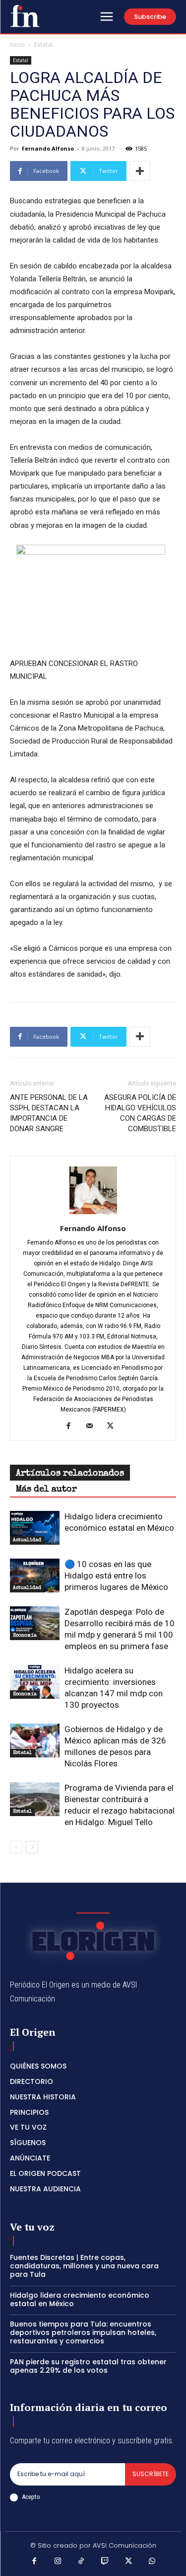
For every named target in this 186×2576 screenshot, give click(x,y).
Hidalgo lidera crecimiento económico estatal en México (80, 2299)
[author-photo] (93, 1214)
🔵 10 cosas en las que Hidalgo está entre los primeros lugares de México (116, 1576)
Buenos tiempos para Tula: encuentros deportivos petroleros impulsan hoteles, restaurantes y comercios (83, 2332)
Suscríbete (151, 2474)
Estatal (43, 44)
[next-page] (32, 1847)
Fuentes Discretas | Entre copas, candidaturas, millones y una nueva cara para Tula (84, 2266)
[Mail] (93, 1426)
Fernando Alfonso (48, 148)
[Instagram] (58, 2562)
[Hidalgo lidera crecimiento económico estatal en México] (35, 1528)
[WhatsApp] (152, 2562)
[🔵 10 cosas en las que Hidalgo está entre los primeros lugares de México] (35, 1576)
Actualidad (27, 1540)
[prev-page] (16, 1847)
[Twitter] (114, 1426)
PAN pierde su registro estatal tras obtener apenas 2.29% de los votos (88, 2366)
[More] (140, 171)
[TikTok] (81, 2562)
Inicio (17, 44)
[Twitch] (105, 2562)
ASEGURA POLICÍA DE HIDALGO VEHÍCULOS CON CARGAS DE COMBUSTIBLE (140, 1113)
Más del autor (46, 1490)
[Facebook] (72, 1426)
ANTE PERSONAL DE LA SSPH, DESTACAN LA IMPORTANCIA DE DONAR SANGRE (49, 1113)
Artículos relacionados (70, 1474)
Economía (25, 1636)
